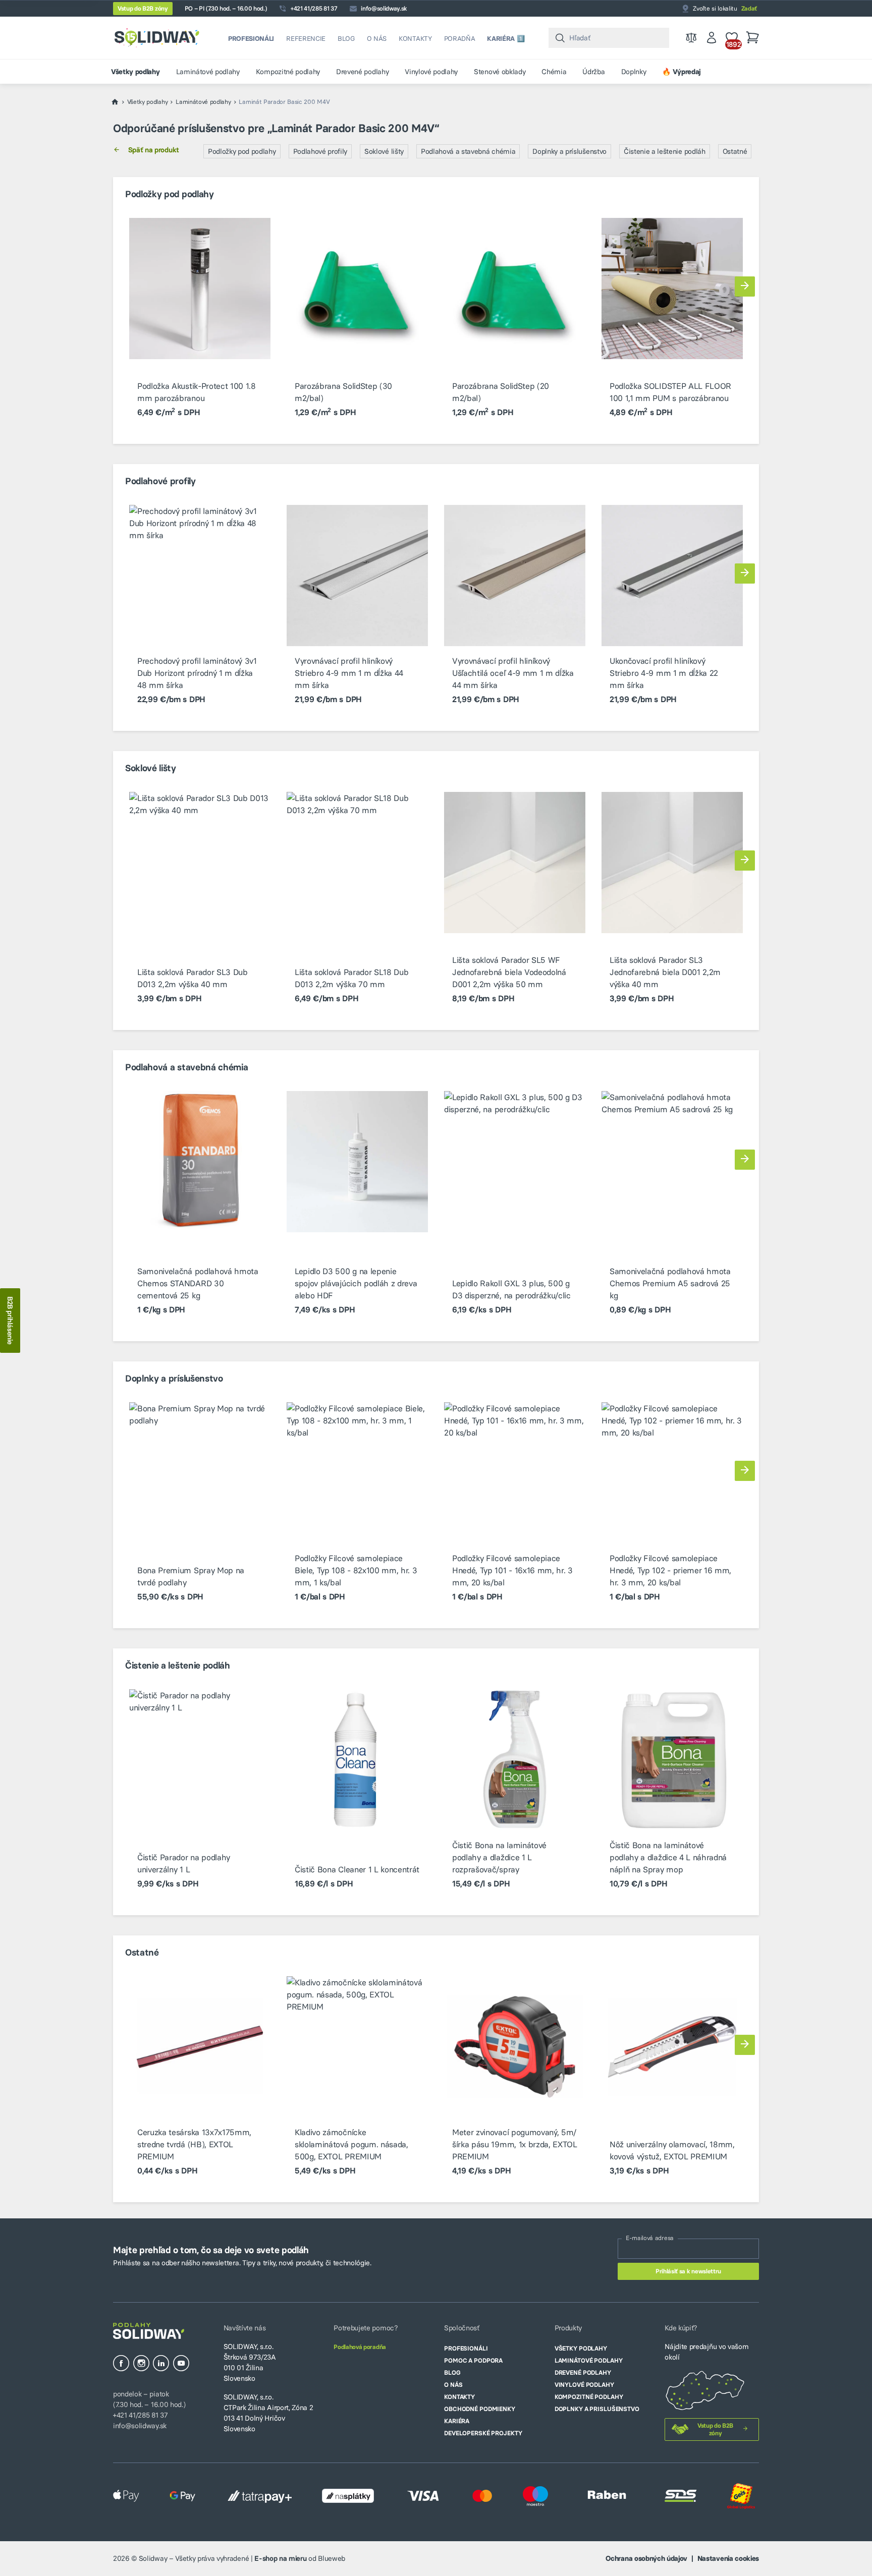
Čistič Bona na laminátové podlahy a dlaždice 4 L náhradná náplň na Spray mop (668, 1857)
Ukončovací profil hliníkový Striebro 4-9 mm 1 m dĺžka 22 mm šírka (664, 673)
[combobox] (609, 38)
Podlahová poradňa (360, 2347)
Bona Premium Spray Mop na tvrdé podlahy (191, 1576)
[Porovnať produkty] (691, 38)
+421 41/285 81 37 (314, 8)
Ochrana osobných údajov (646, 2558)
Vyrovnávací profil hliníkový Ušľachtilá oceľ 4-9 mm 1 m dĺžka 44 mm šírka (513, 673)
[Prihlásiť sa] (712, 38)
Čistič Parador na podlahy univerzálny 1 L (184, 1863)
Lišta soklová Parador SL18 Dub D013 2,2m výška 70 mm (351, 978)
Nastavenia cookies (728, 2558)
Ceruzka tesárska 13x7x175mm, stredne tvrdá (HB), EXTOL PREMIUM (194, 2144)
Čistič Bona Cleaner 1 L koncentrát (357, 1869)
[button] (745, 287)
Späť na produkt (154, 150)
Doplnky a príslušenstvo (569, 151)
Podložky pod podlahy (242, 151)
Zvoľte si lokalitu (725, 8)
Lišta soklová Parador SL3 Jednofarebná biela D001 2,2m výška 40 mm (665, 972)
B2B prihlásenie (10, 1321)
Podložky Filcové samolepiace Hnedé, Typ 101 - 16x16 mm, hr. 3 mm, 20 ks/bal (512, 1570)
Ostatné (735, 151)
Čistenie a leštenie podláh (665, 151)
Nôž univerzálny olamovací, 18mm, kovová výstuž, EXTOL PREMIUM (672, 2150)
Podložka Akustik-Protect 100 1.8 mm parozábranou (197, 392)
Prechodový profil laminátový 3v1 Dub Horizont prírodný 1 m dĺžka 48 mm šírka (197, 673)
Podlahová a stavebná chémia (468, 151)
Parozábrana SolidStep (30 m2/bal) (343, 392)
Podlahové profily (320, 151)
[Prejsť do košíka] (752, 38)
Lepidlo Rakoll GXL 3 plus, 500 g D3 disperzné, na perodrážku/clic (511, 1289)
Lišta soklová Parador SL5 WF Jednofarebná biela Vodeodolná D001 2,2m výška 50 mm (509, 972)
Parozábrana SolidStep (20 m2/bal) (501, 392)
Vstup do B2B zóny (143, 8)
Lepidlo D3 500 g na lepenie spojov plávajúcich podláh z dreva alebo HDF (356, 1283)
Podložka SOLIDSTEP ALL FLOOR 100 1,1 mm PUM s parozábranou (670, 392)
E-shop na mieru (280, 2558)
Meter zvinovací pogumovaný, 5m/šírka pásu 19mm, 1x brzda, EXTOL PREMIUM (515, 2144)
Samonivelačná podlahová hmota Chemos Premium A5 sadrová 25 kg (670, 1283)
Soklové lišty (384, 151)
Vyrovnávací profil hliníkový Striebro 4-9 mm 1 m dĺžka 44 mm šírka (349, 673)
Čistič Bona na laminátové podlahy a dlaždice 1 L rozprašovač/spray (499, 1857)
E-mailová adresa (650, 2238)
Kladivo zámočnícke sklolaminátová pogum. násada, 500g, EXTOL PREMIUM (351, 2144)
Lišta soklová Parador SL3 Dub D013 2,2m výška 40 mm (193, 978)
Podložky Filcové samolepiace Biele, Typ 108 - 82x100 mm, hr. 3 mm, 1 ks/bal (356, 1570)
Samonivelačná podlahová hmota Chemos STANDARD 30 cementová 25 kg (198, 1283)
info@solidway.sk (384, 8)
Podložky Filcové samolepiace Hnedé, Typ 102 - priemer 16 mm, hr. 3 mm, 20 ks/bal (670, 1570)
